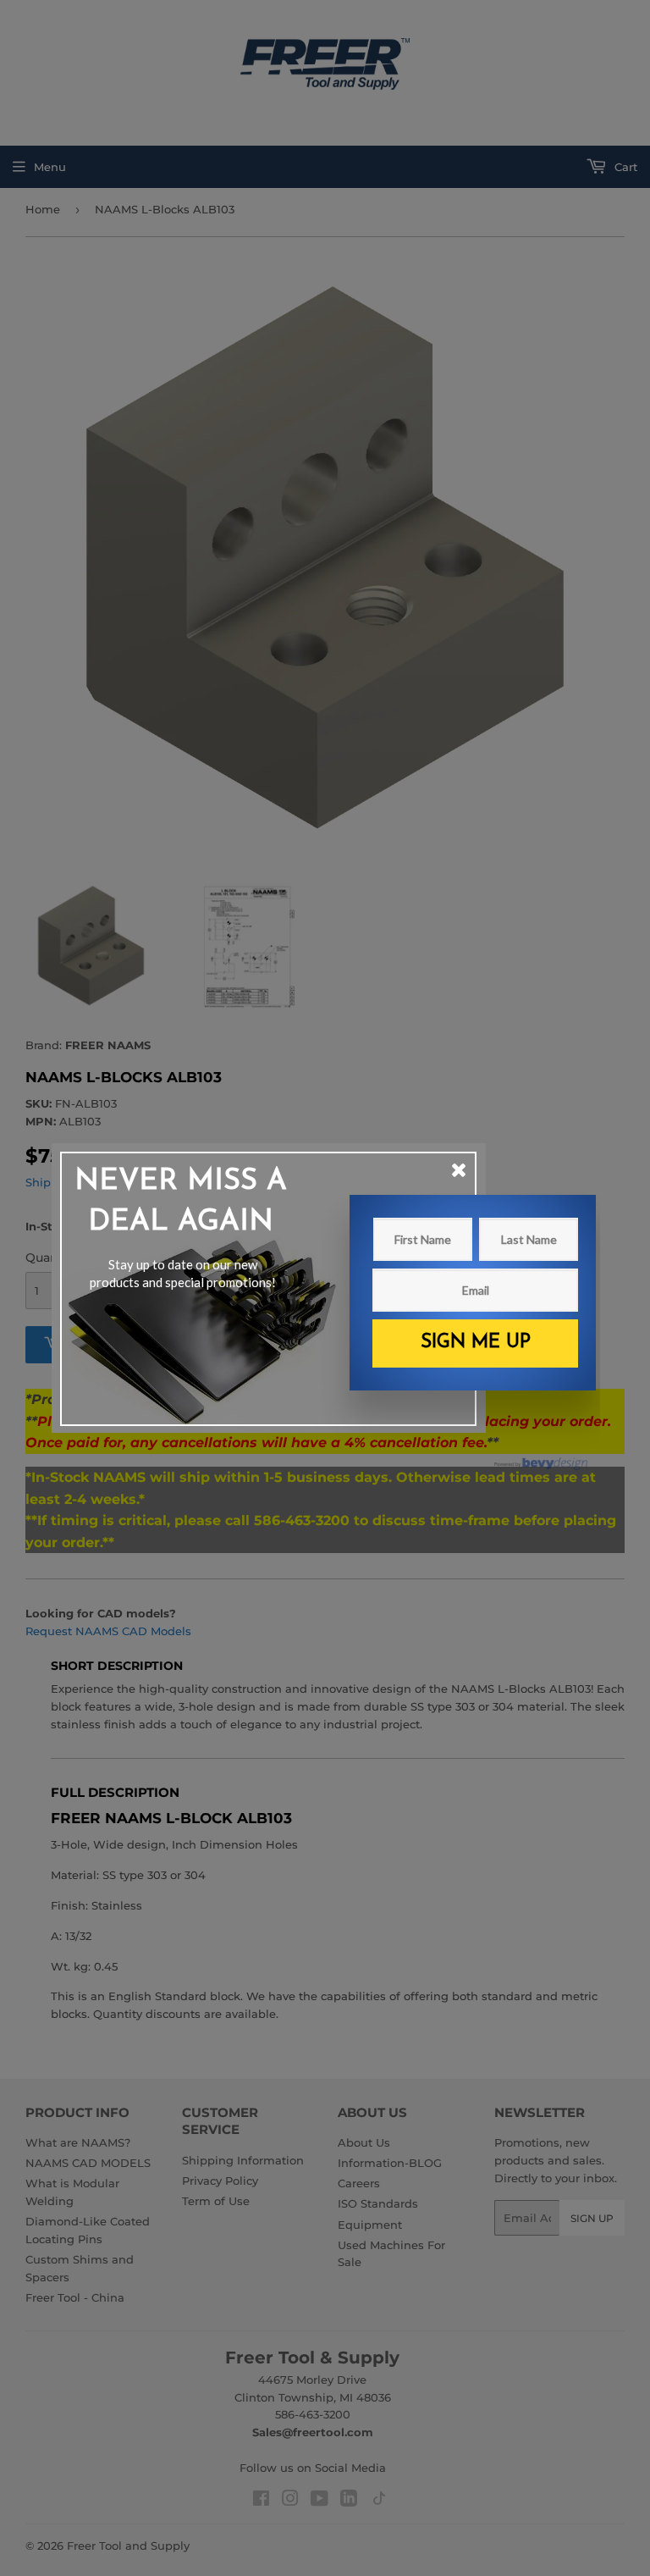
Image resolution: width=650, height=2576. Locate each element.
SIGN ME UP (476, 1343)
